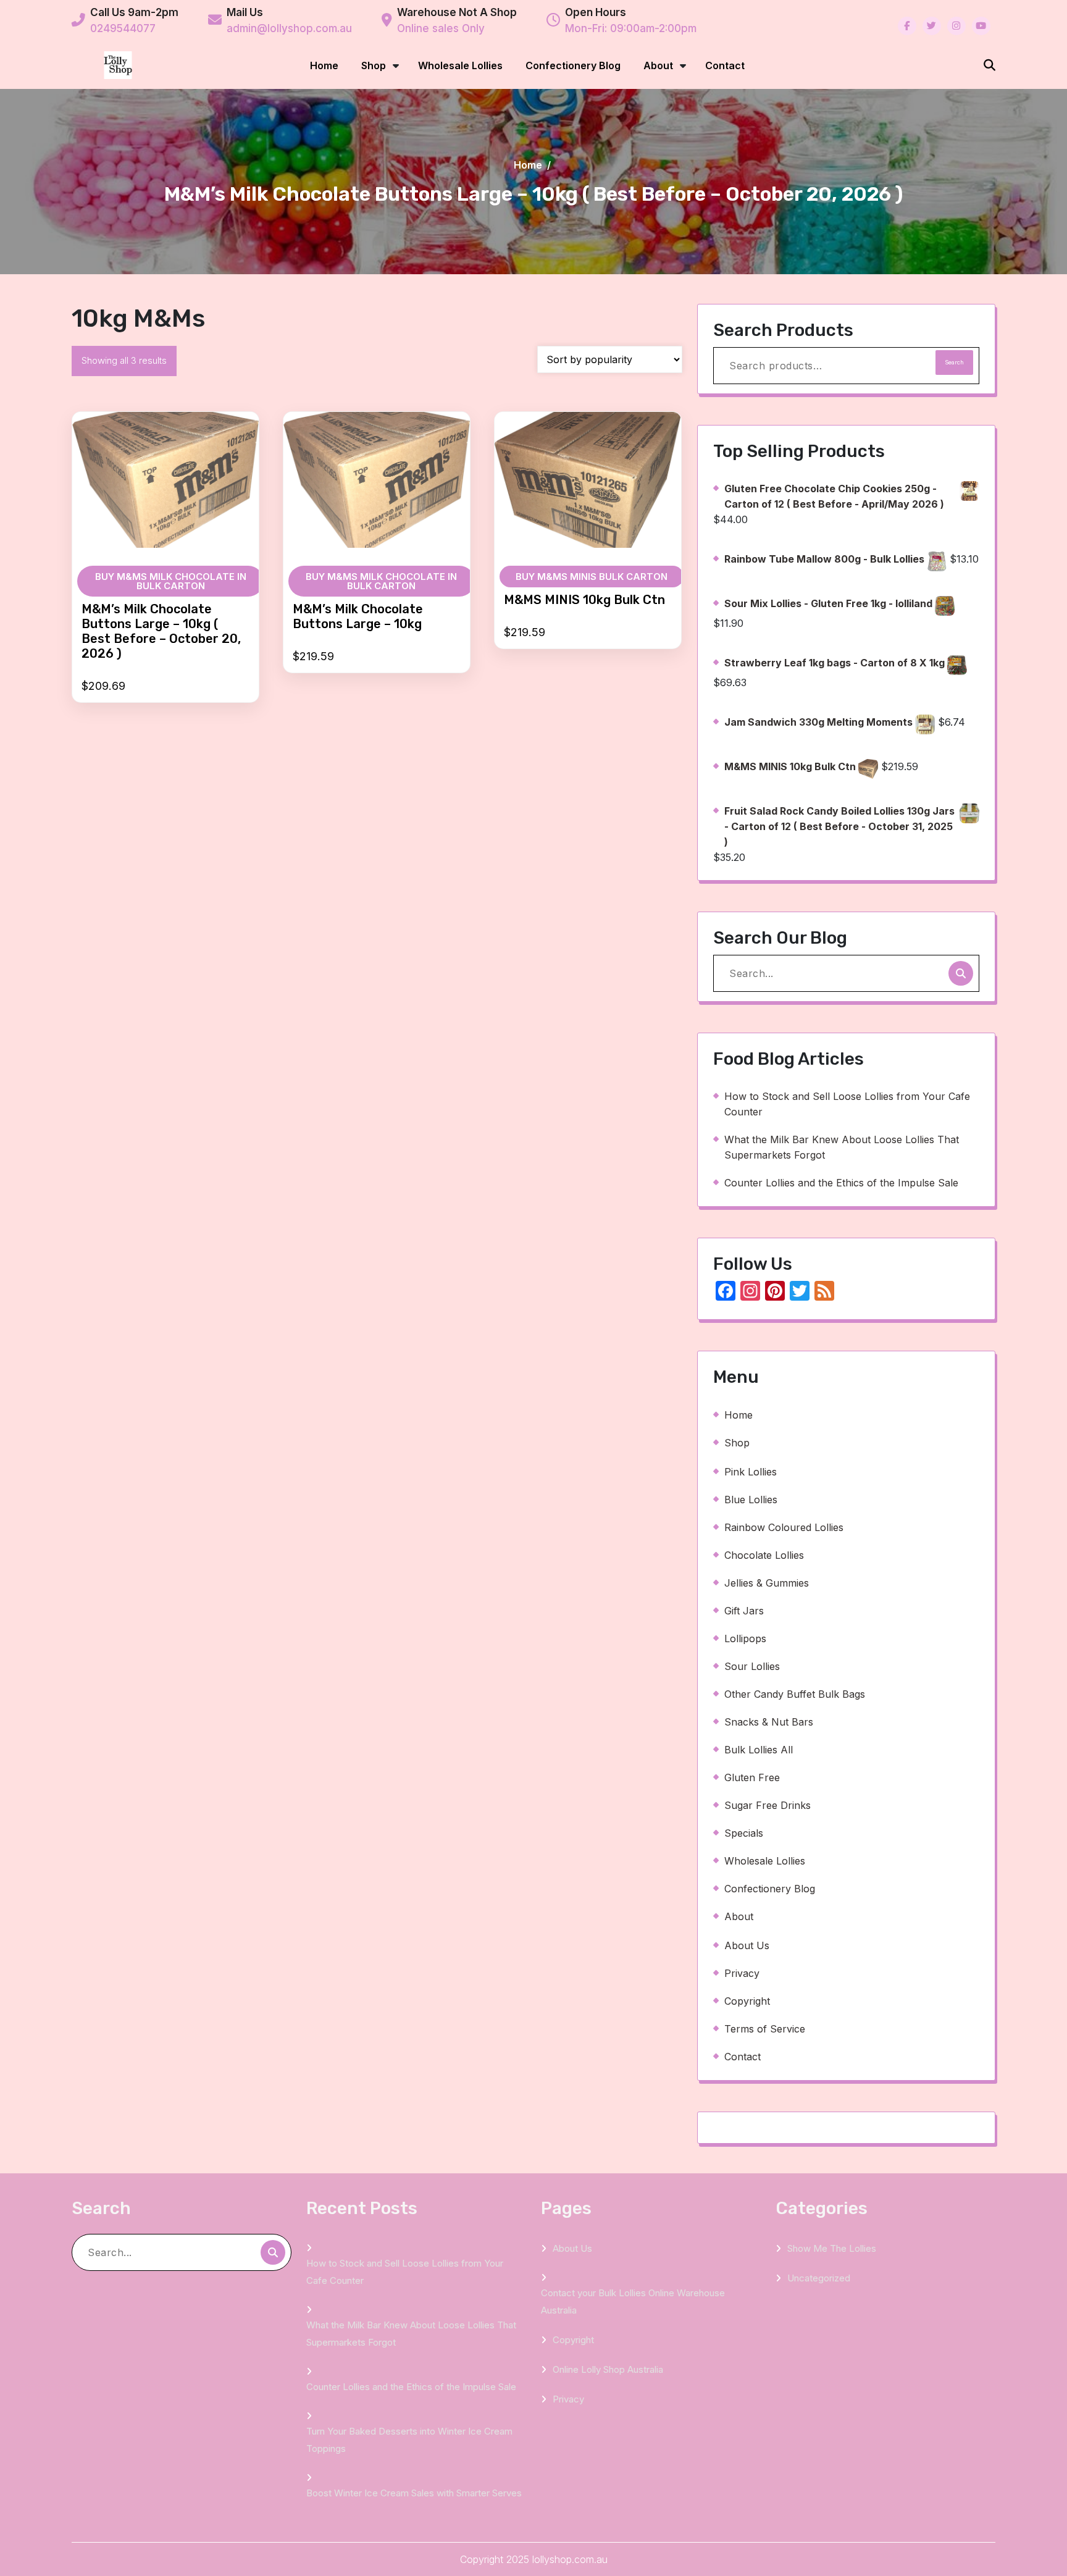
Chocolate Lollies (764, 1555)
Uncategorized (819, 2278)
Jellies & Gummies (767, 1583)
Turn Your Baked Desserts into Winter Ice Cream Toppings (409, 2440)
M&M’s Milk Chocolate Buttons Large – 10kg (358, 616)
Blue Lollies (751, 1500)
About (658, 65)
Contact (725, 65)
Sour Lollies (752, 1666)
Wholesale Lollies (460, 65)
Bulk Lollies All (759, 1750)
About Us (747, 1945)
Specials (744, 1833)
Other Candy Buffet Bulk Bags (795, 1694)
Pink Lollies (751, 1472)
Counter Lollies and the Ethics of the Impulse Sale (841, 1183)
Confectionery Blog (573, 65)
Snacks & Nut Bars (769, 1722)
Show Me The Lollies (832, 2248)
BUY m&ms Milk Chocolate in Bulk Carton (171, 581)
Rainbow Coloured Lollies (784, 1527)
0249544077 (123, 28)
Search (954, 362)
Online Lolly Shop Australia (608, 2369)
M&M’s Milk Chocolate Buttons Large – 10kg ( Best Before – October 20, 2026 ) (161, 631)
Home (324, 65)
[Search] (961, 973)
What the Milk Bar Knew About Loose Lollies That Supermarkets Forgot (842, 1147)
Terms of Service (765, 2029)
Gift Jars (744, 1611)
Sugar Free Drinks (768, 1805)
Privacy (742, 1973)
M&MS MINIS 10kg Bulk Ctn (584, 600)
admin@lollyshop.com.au (289, 28)
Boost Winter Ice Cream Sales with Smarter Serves (414, 2493)
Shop (374, 65)
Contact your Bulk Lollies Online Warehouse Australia (633, 2301)
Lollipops (745, 1638)
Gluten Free (752, 1777)
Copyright (747, 2001)
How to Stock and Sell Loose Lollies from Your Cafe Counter (847, 1104)
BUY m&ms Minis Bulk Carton (592, 577)
